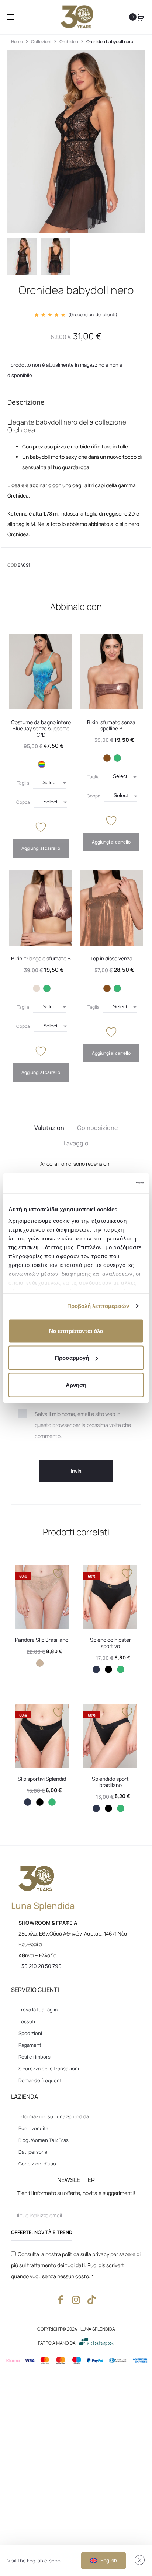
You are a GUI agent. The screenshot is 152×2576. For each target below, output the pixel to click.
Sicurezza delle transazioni (49, 2069)
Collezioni (41, 41)
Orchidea (69, 41)
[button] (42, 764)
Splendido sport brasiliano (110, 1782)
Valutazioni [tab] (50, 1128)
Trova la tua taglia (38, 2010)
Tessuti (27, 2021)
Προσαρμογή (72, 1358)
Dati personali (34, 2152)
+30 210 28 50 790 (40, 1966)
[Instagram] (76, 2300)
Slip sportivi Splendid (42, 1779)
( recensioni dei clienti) (93, 315)
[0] (141, 17)
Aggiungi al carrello (41, 848)
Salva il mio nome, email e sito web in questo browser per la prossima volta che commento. (83, 1425)
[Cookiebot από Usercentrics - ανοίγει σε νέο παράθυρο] (111, 1183)
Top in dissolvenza (111, 958)
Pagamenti (30, 2045)
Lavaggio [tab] (76, 1143)
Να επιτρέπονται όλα (76, 1331)
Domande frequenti (41, 2080)
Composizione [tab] (97, 1128)
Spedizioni (30, 2033)
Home (17, 41)
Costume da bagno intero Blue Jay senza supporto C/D (41, 728)
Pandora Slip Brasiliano (42, 1640)
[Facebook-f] (61, 2300)
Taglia (23, 783)
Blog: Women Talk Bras (44, 2140)
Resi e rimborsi (35, 2057)
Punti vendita (33, 2128)
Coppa (23, 802)
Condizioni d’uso (37, 2164)
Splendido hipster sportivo (110, 1643)
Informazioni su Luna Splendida (54, 2116)
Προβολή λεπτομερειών (98, 1306)
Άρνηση (76, 1385)
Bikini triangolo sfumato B (41, 958)
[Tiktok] (92, 2300)
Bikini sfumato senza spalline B (111, 725)
